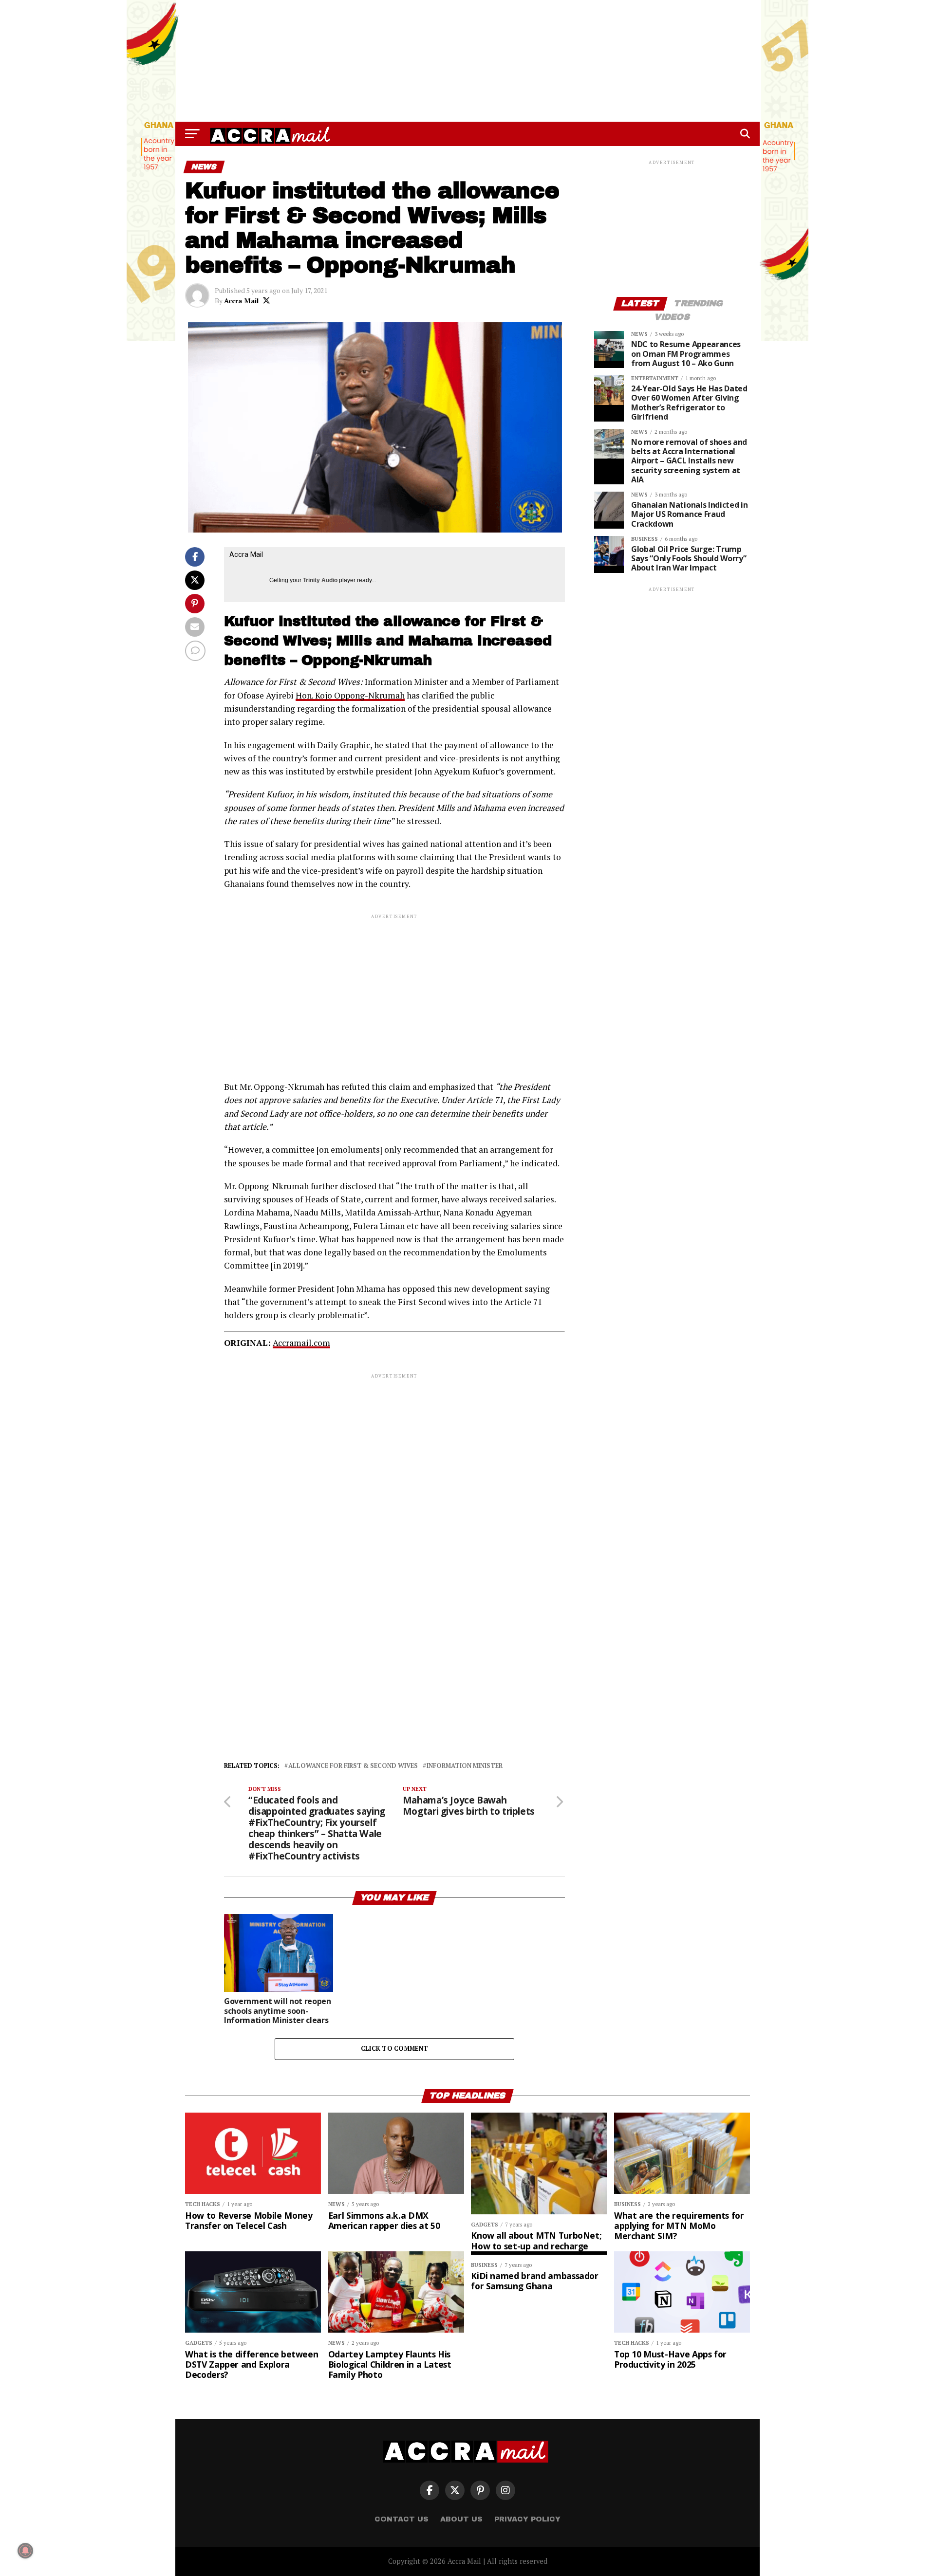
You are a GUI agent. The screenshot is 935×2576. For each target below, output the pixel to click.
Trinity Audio (320, 580)
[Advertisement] (467, 61)
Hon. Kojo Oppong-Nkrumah (350, 695)
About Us (461, 2519)
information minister (465, 1766)
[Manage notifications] (25, 2551)
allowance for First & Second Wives (353, 1766)
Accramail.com (301, 1343)
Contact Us (402, 2519)
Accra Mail (241, 301)
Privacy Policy (527, 2519)
